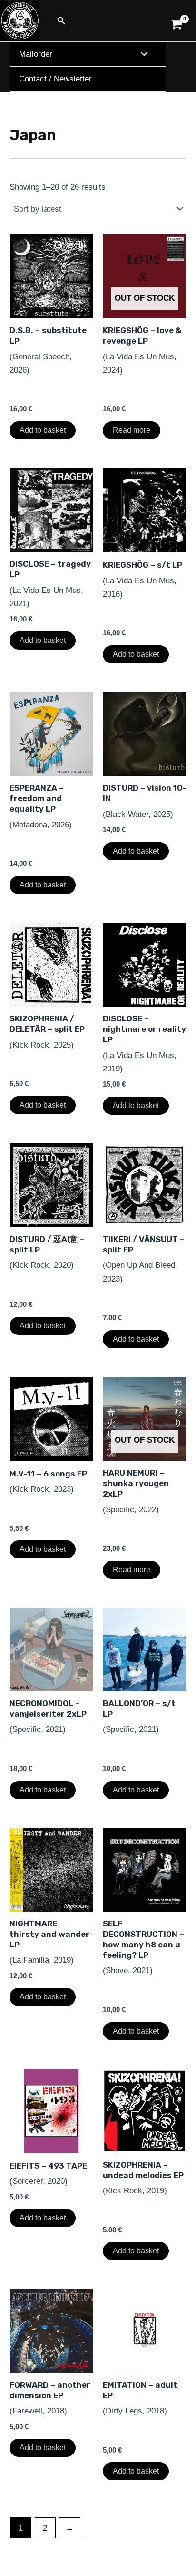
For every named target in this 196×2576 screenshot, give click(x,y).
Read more (132, 430)
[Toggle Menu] (142, 55)
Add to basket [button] (43, 430)
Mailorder (36, 54)
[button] (61, 21)
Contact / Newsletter (55, 79)
